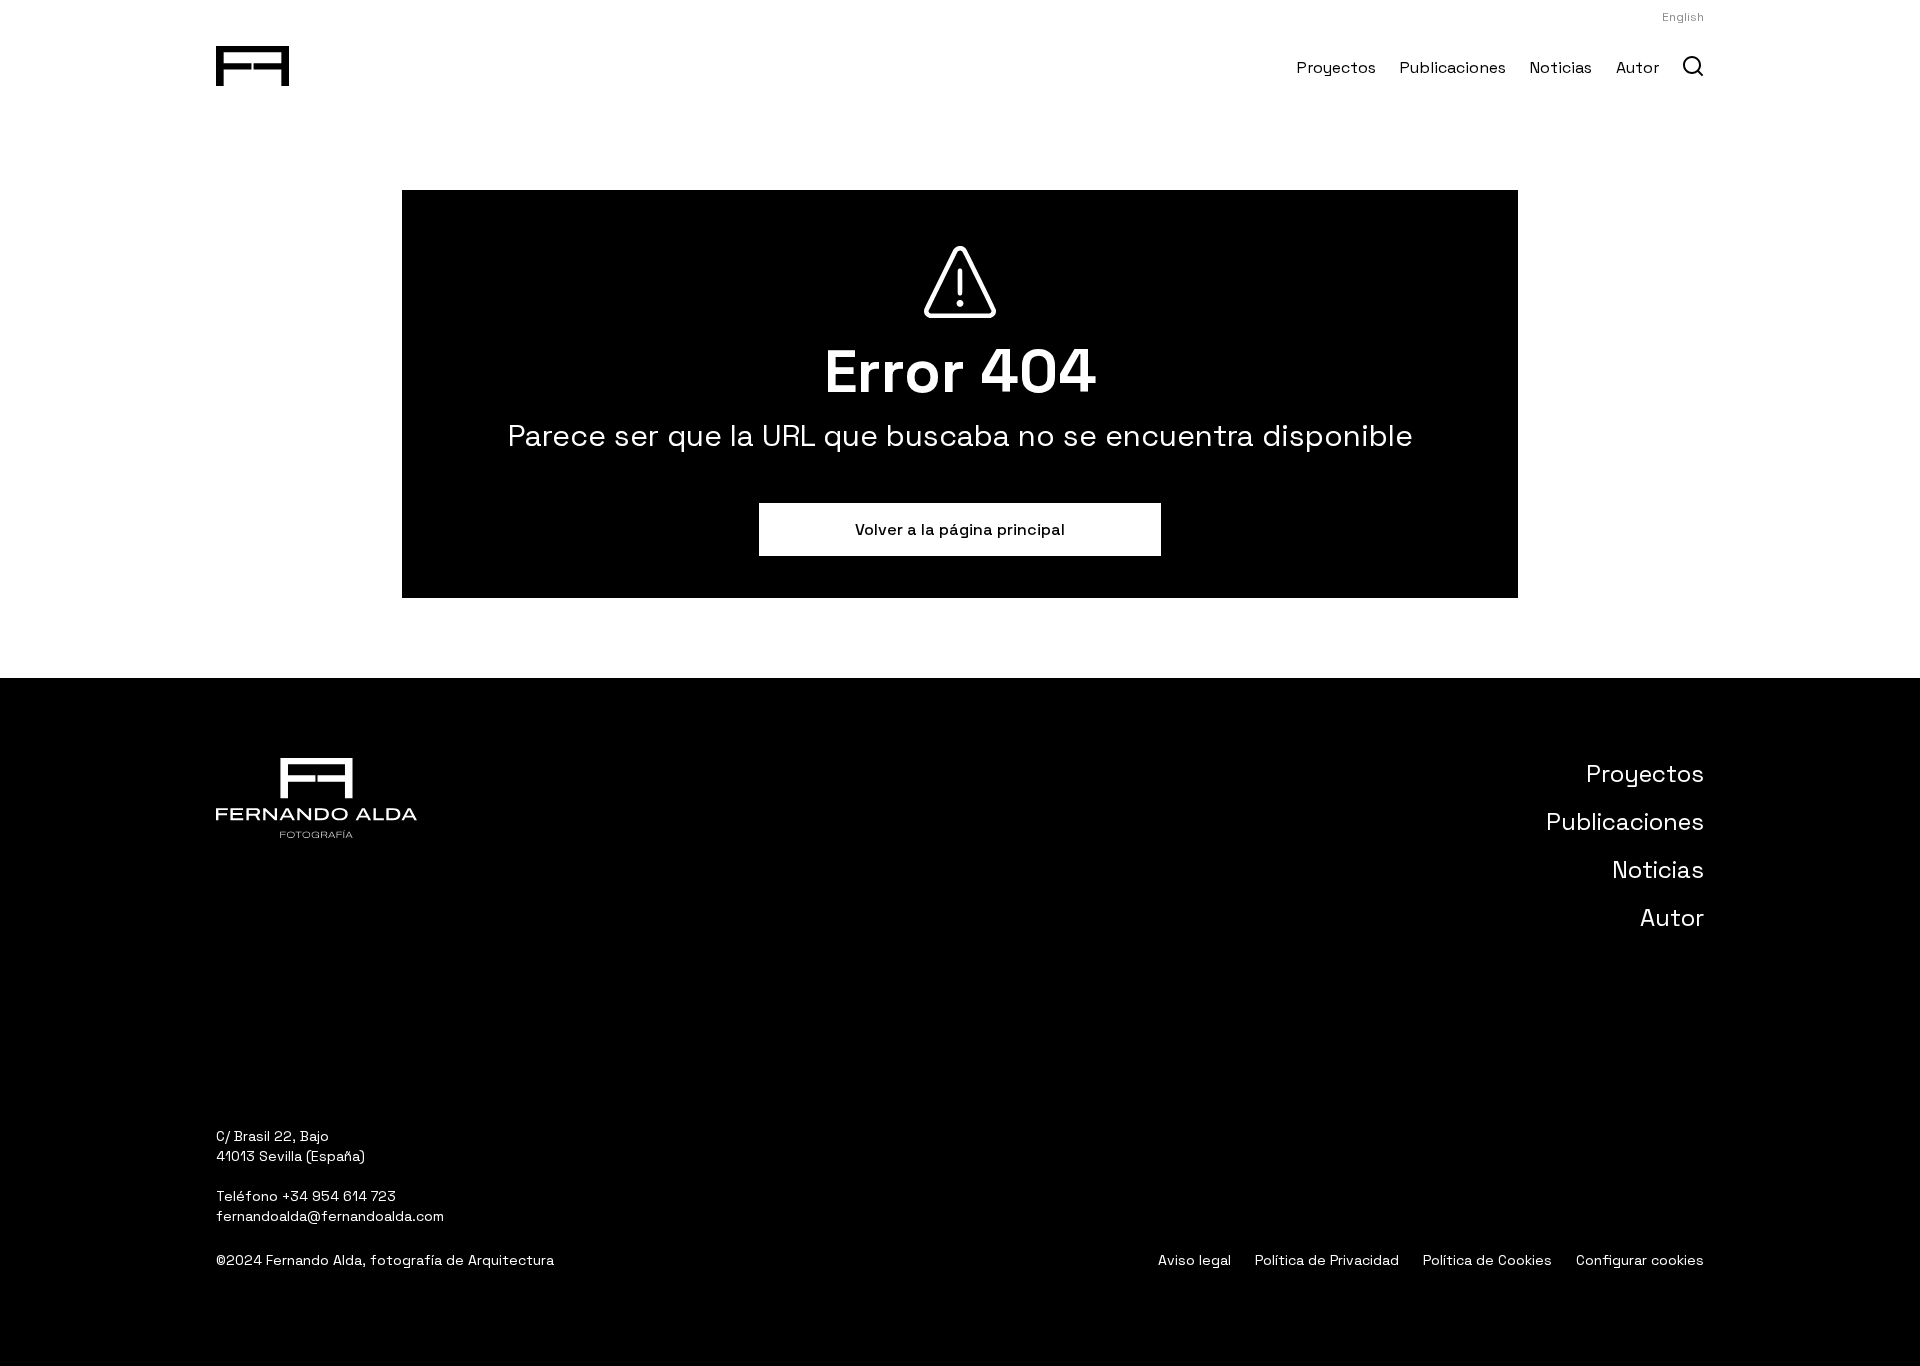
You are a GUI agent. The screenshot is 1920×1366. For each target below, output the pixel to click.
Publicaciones (1453, 67)
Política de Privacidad (1327, 1260)
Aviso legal (1194, 1260)
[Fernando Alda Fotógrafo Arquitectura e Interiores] (252, 62)
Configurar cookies (1640, 1260)
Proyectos (1336, 67)
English (1683, 17)
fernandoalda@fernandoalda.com (330, 1216)
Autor (1637, 67)
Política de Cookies (1487, 1260)
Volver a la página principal (960, 529)
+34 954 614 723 (339, 1196)
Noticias (1561, 67)
